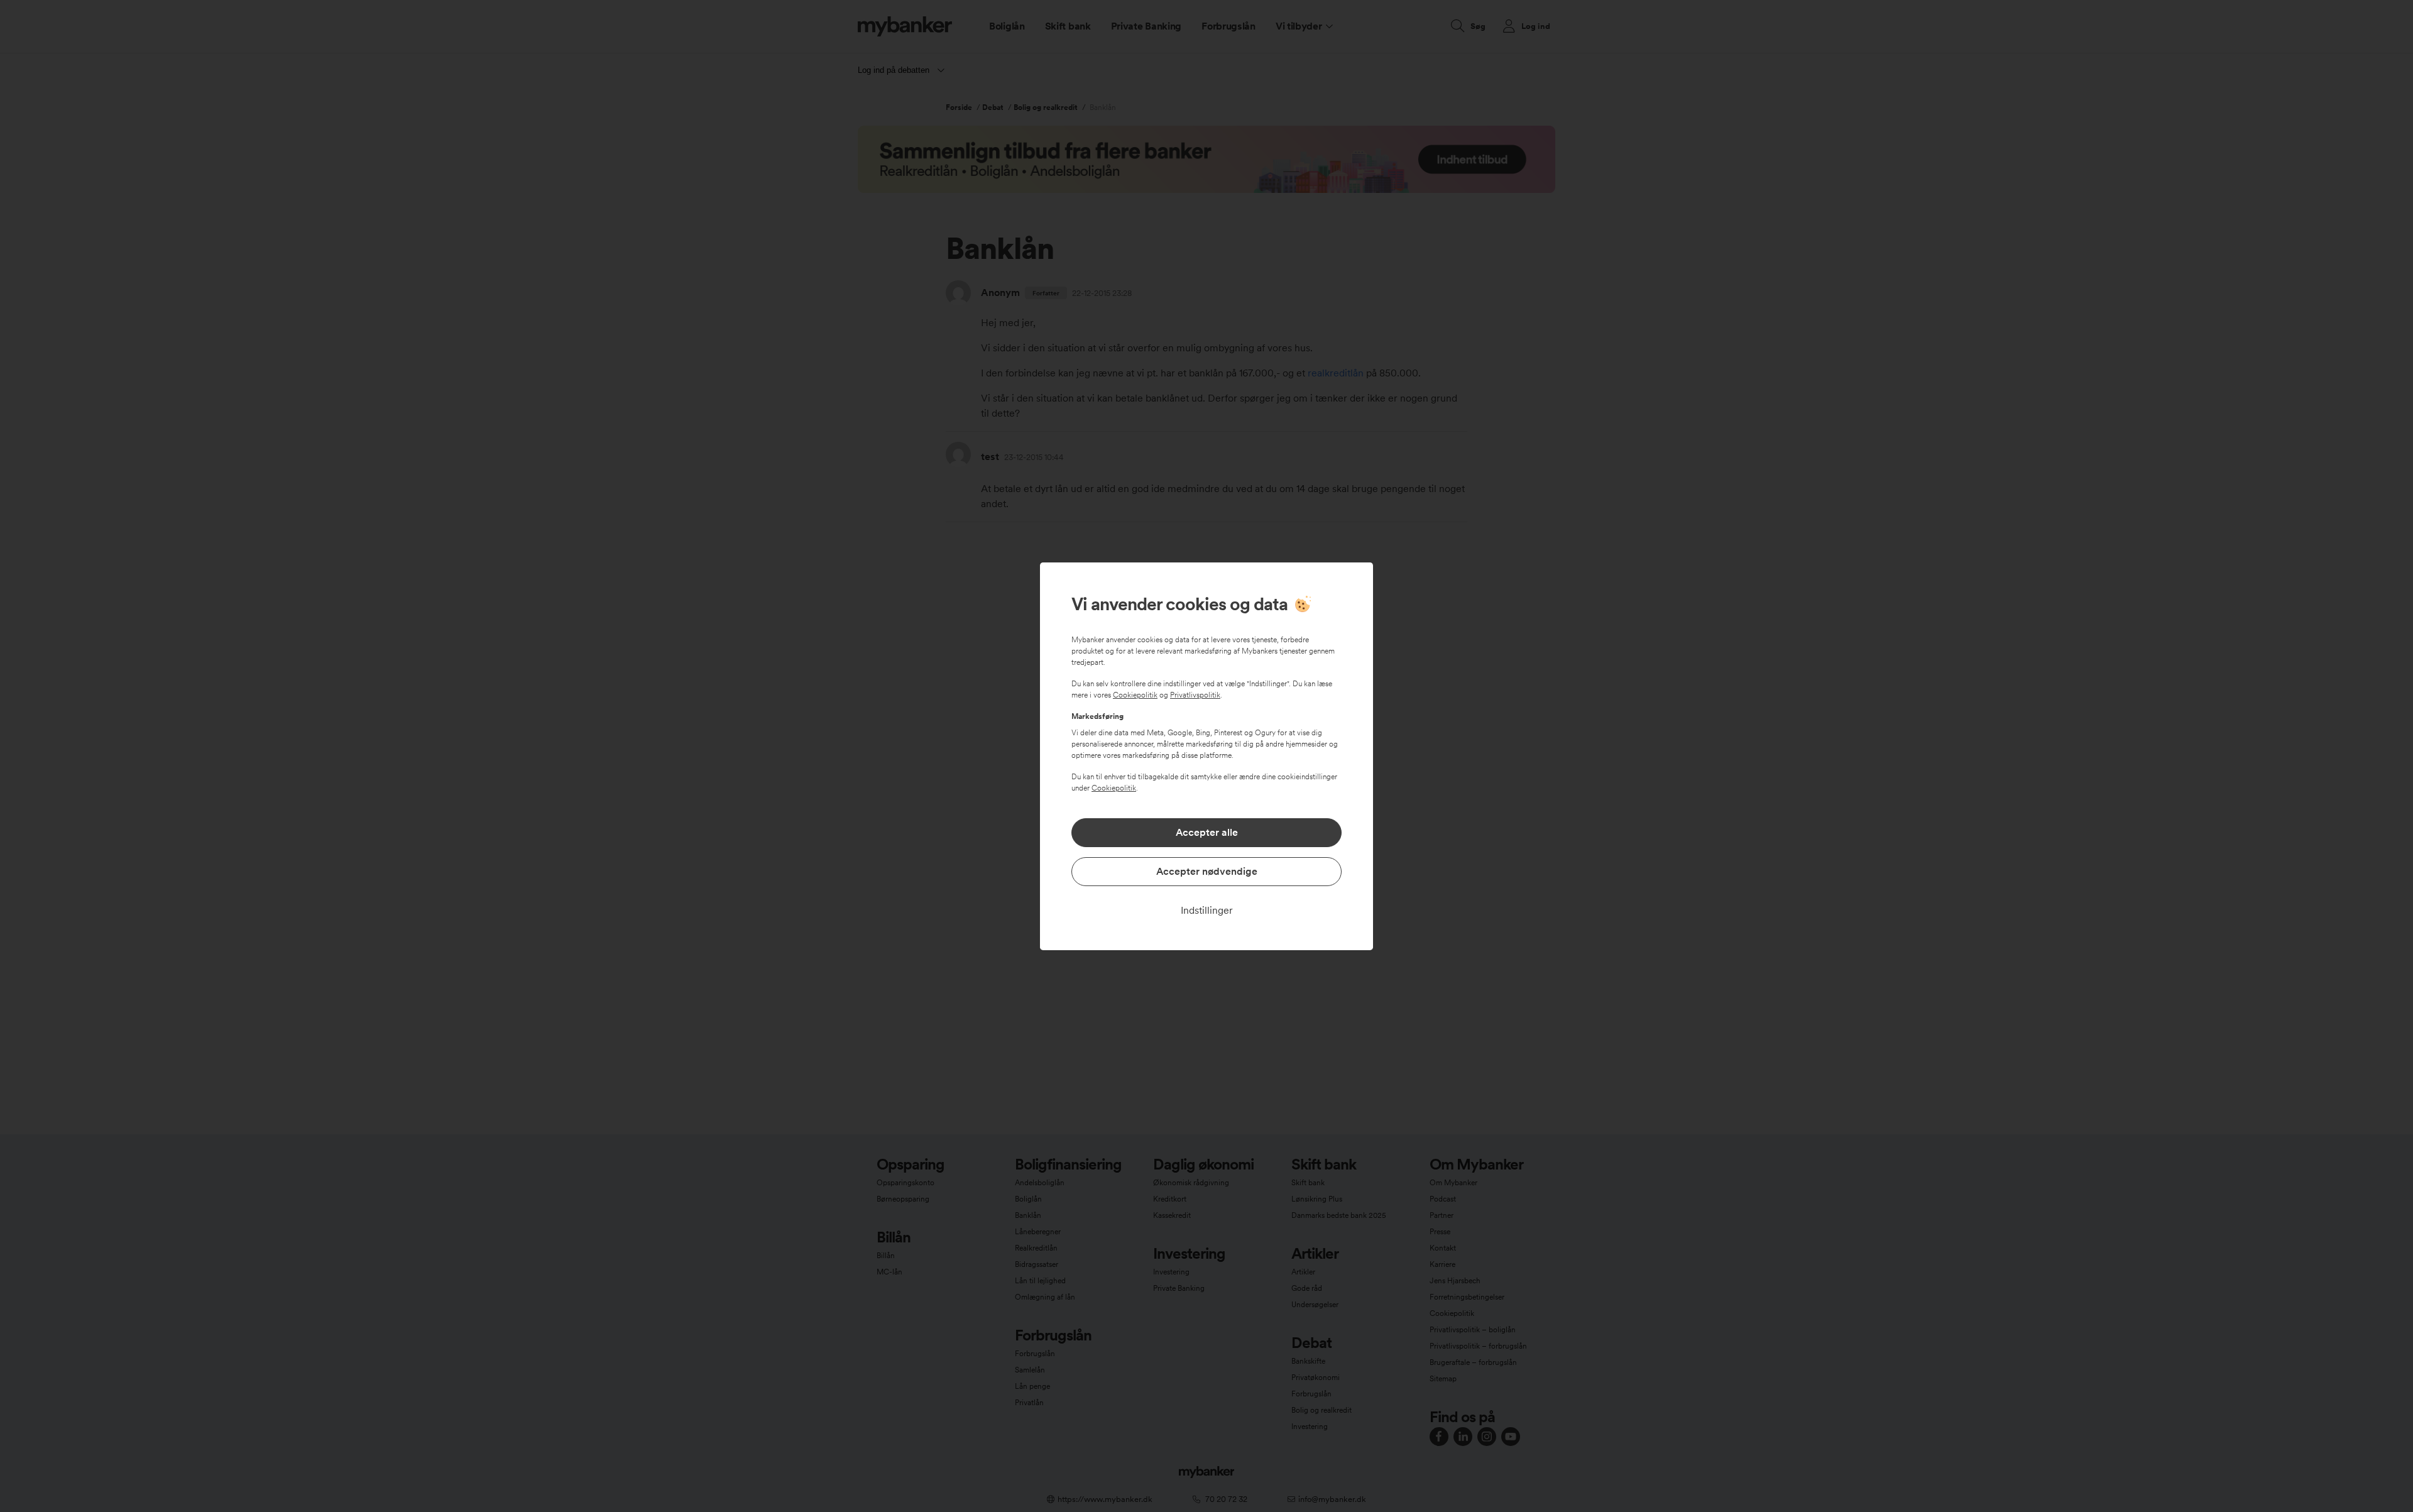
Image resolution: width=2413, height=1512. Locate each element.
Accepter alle (1207, 832)
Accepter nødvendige (1207, 871)
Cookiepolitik (1135, 695)
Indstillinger (1207, 910)
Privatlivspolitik (1195, 695)
